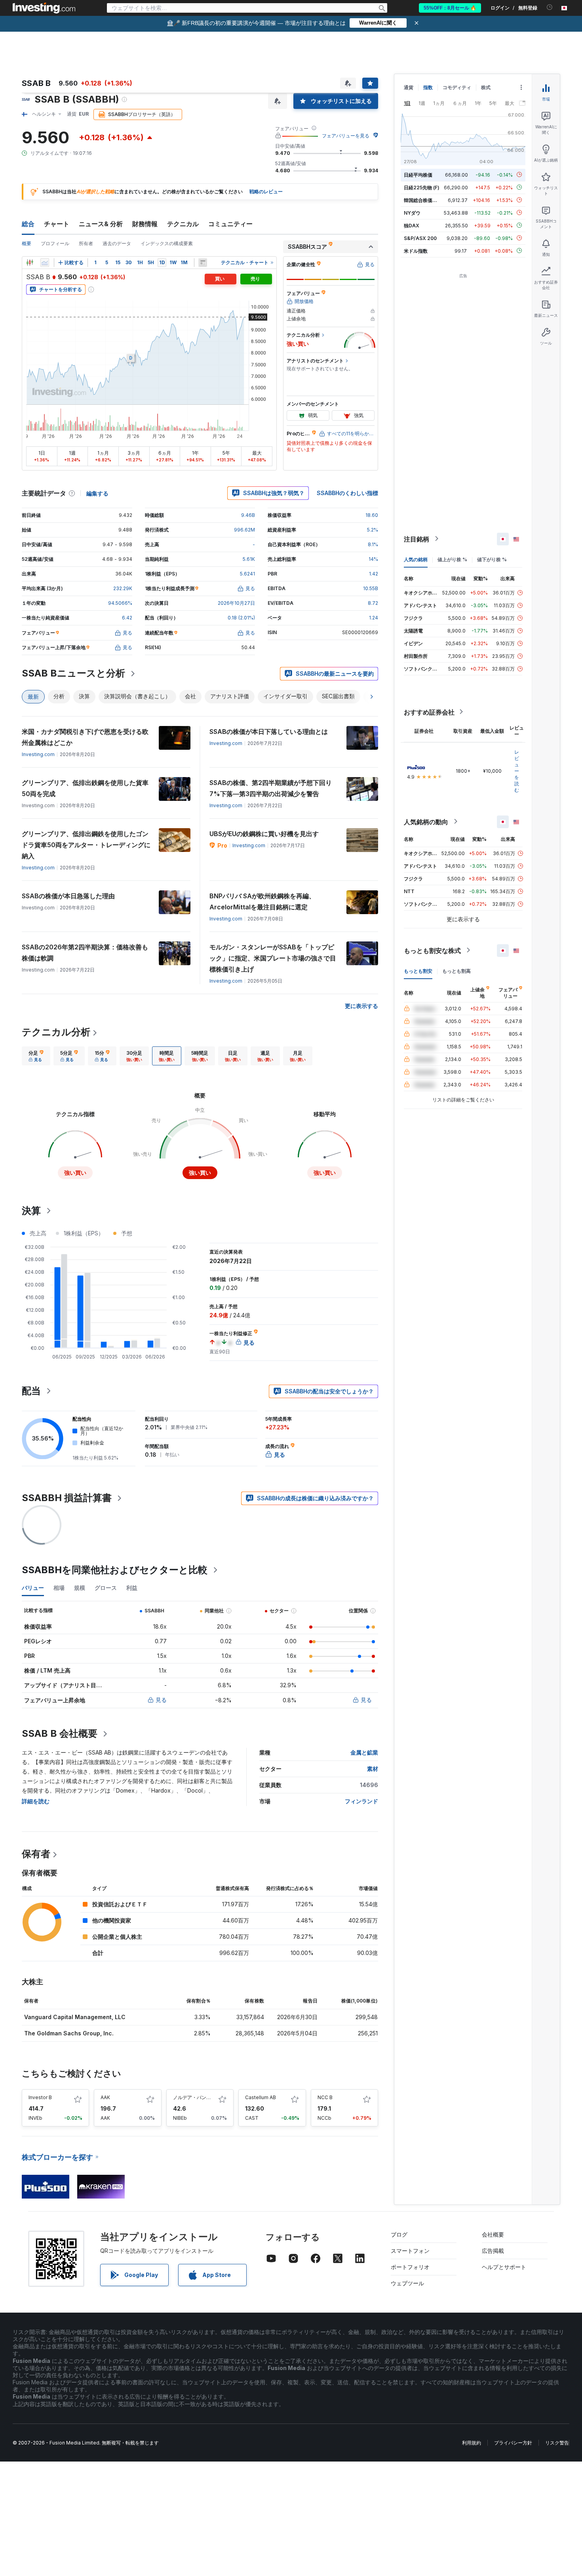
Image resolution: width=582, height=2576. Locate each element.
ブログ (399, 2234)
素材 (373, 1769)
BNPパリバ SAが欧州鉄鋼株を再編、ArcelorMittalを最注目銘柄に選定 (262, 901)
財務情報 (145, 224)
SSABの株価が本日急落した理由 (68, 896)
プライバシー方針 (513, 2443)
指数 (428, 87)
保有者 (36, 1854)
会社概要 (493, 2234)
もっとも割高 (456, 971)
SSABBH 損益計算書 (67, 1498)
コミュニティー (230, 224)
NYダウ (412, 212)
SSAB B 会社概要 (60, 1733)
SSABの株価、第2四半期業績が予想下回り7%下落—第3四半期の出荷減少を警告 (271, 788)
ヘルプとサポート (504, 2267)
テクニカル (183, 224)
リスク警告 (557, 2443)
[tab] (36, 1056)
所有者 (86, 243)
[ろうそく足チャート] (30, 263)
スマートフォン (410, 2251)
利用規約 (472, 2443)
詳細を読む (36, 1801)
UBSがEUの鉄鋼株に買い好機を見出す (264, 834)
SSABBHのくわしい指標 (347, 493)
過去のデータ (117, 243)
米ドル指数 (416, 251)
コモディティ (457, 87)
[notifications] (550, 7)
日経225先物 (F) (422, 187)
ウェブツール (407, 2283)
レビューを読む (517, 771)
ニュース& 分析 (101, 224)
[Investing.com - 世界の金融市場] (44, 8)
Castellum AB (261, 2097)
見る (161, 1700)
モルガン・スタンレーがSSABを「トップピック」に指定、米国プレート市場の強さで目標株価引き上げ (273, 958)
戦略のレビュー (266, 191)
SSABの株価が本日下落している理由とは (269, 732)
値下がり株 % (492, 559)
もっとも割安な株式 (432, 950)
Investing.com (38, 754)
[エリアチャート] (45, 263)
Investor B (40, 2097)
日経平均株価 (418, 174)
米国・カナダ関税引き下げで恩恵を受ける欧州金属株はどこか (85, 737)
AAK (105, 2097)
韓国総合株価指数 (423, 200)
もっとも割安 (418, 971)
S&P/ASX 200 (420, 238)
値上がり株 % (452, 559)
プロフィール (55, 243)
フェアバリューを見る (346, 136)
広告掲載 (493, 2251)
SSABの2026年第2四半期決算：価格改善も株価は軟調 (85, 953)
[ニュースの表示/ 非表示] (203, 263)
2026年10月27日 (236, 603)
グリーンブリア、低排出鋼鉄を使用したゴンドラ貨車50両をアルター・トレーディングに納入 (86, 845)
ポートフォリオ (410, 2267)
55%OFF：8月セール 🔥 (450, 8)
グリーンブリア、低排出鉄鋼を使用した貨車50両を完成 (85, 788)
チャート (57, 224)
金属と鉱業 (364, 1752)
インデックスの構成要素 (167, 243)
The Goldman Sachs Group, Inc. (69, 2033)
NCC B (325, 2097)
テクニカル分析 (56, 1032)
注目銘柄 (417, 539)
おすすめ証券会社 (429, 712)
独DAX (412, 225)
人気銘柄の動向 (426, 821)
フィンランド (361, 1801)
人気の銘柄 (416, 559)
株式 (486, 87)
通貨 (409, 87)
